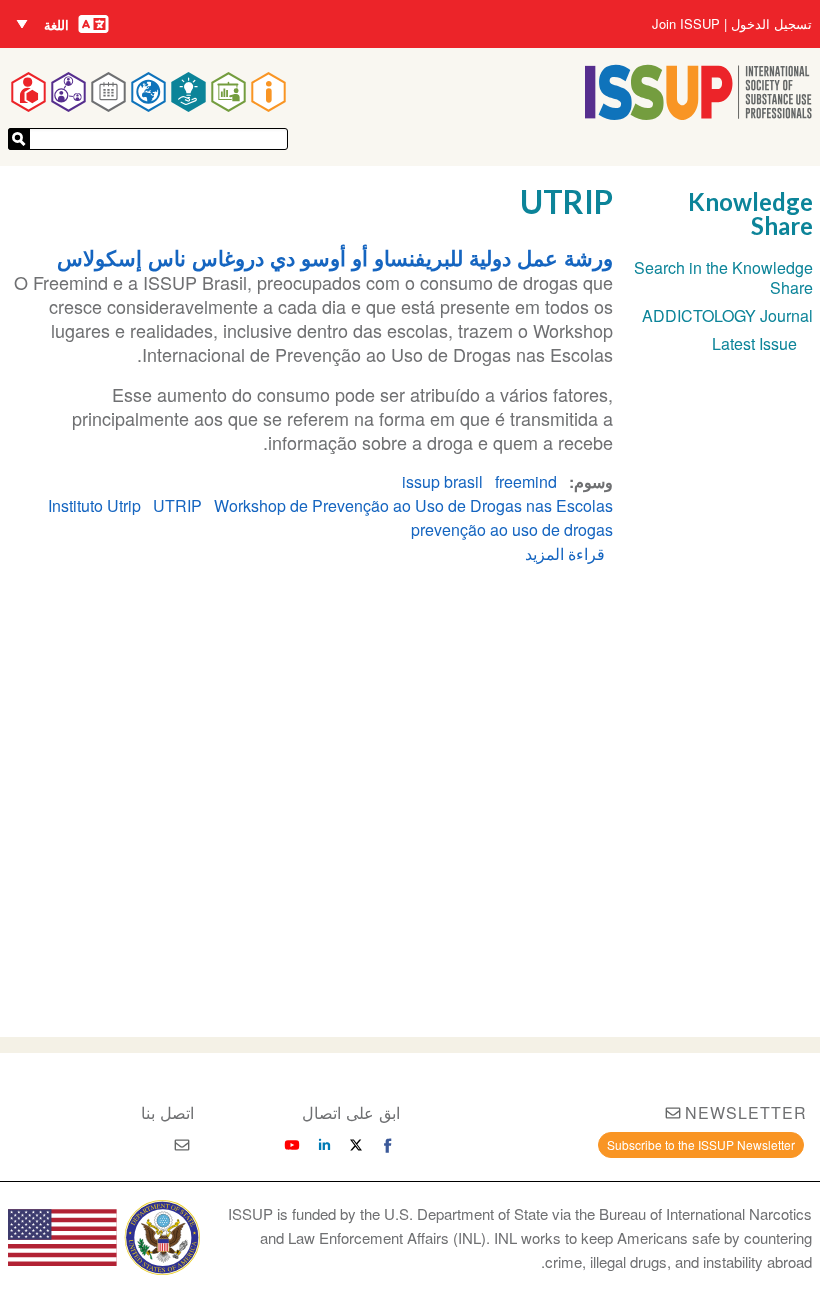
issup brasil (442, 481)
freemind (526, 481)
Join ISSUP (686, 24)
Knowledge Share (750, 213)
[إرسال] (19, 139)
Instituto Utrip (94, 505)
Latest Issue (754, 343)
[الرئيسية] (698, 113)
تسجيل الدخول (771, 24)
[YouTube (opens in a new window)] (292, 1145)
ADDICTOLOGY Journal (727, 315)
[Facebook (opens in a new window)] (388, 1145)
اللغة (56, 24)
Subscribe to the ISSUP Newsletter (701, 1144)
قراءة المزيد (565, 553)
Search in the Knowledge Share (723, 277)
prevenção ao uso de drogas (512, 529)
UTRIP (177, 505)
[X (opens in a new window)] (356, 1145)
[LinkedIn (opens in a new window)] (324, 1145)
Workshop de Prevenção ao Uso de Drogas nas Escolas (413, 505)
